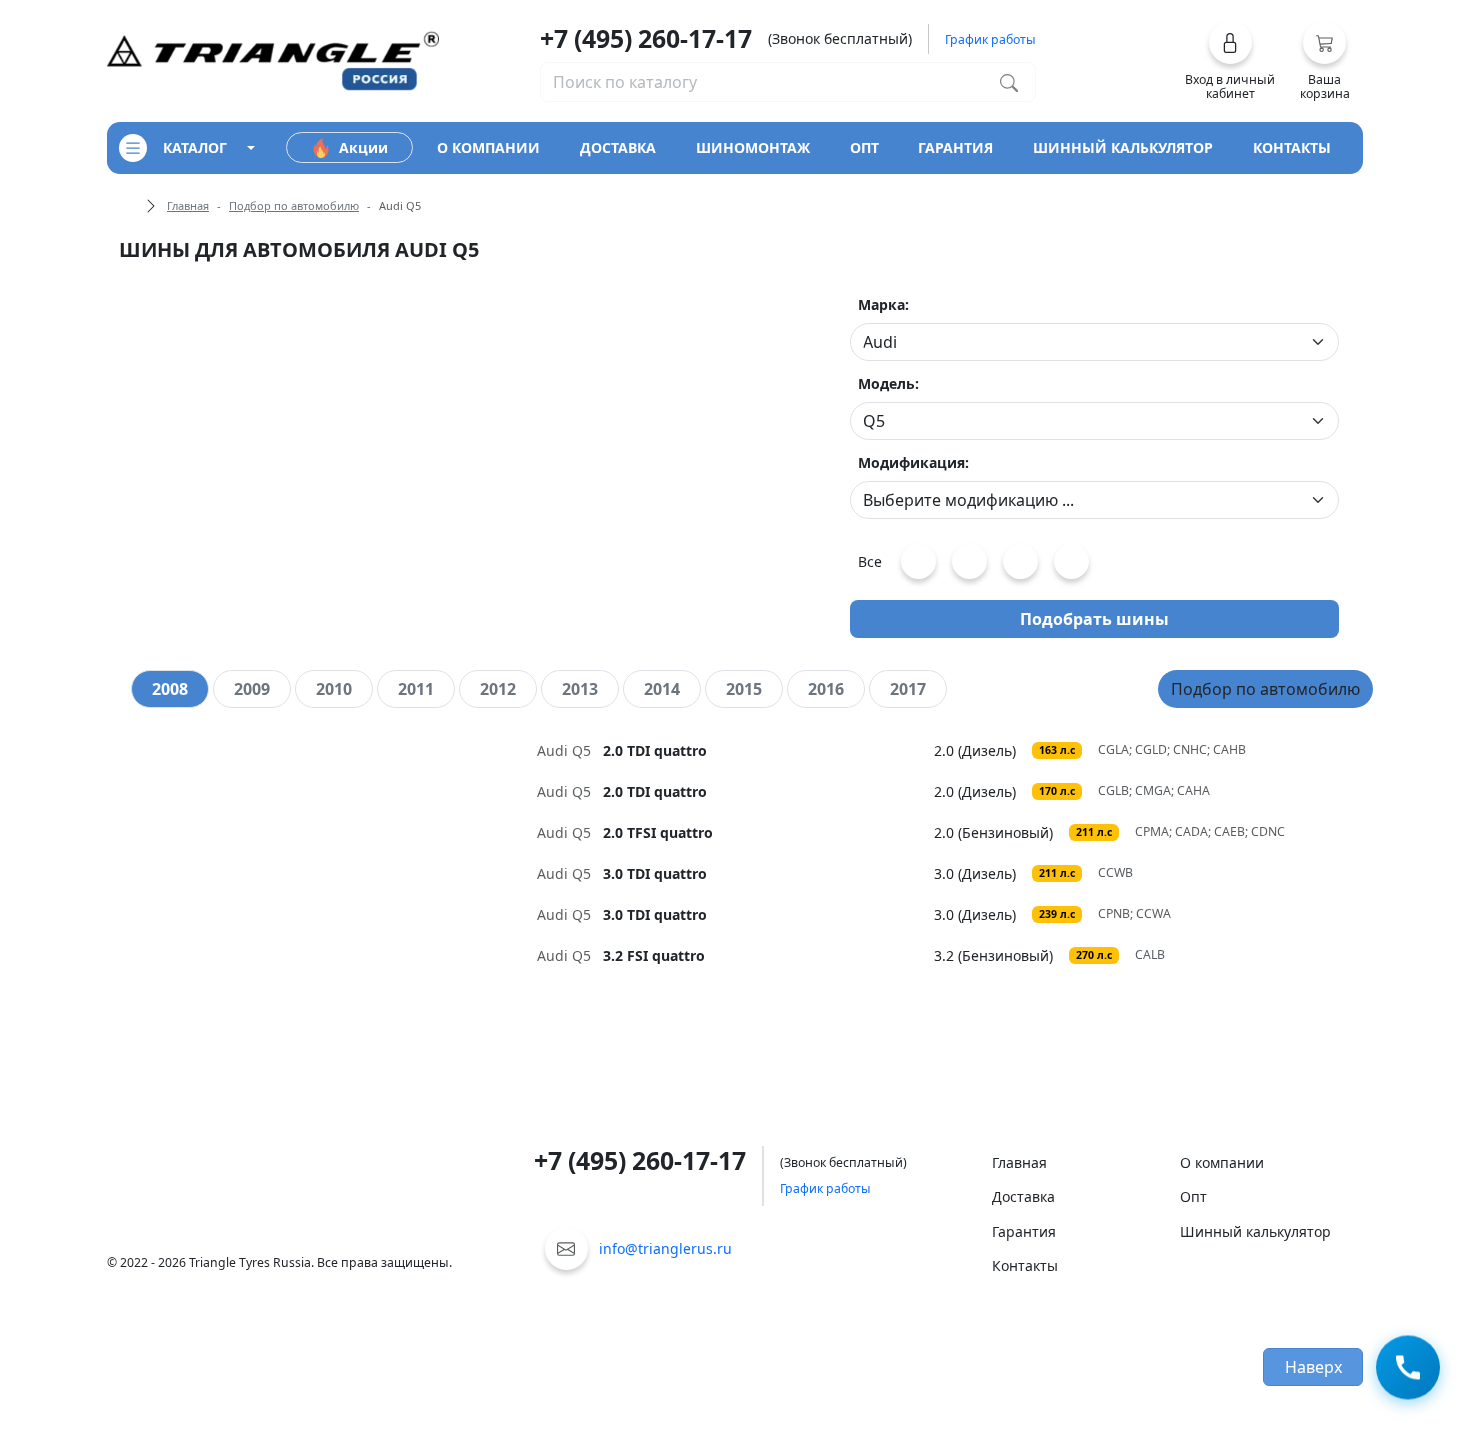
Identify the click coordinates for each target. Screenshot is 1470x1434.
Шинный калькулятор (1255, 1231)
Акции (363, 147)
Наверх (1313, 1367)
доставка (618, 147)
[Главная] (273, 59)
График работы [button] (990, 39)
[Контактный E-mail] (566, 1248)
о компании (488, 147)
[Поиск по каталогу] (1009, 82)
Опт (1193, 1196)
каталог (195, 147)
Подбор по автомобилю (294, 205)
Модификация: (913, 462)
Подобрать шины (1094, 619)
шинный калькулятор (1123, 147)
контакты (1292, 147)
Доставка (1023, 1196)
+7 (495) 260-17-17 (646, 38)
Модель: (888, 383)
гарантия (955, 147)
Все (870, 561)
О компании (1222, 1162)
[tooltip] (735, 750)
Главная (188, 205)
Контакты (1025, 1265)
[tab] (170, 689)
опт (864, 147)
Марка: (883, 304)
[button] (1230, 61)
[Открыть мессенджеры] (1408, 1368)
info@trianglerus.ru (665, 1248)
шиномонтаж (753, 147)
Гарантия (1024, 1231)
